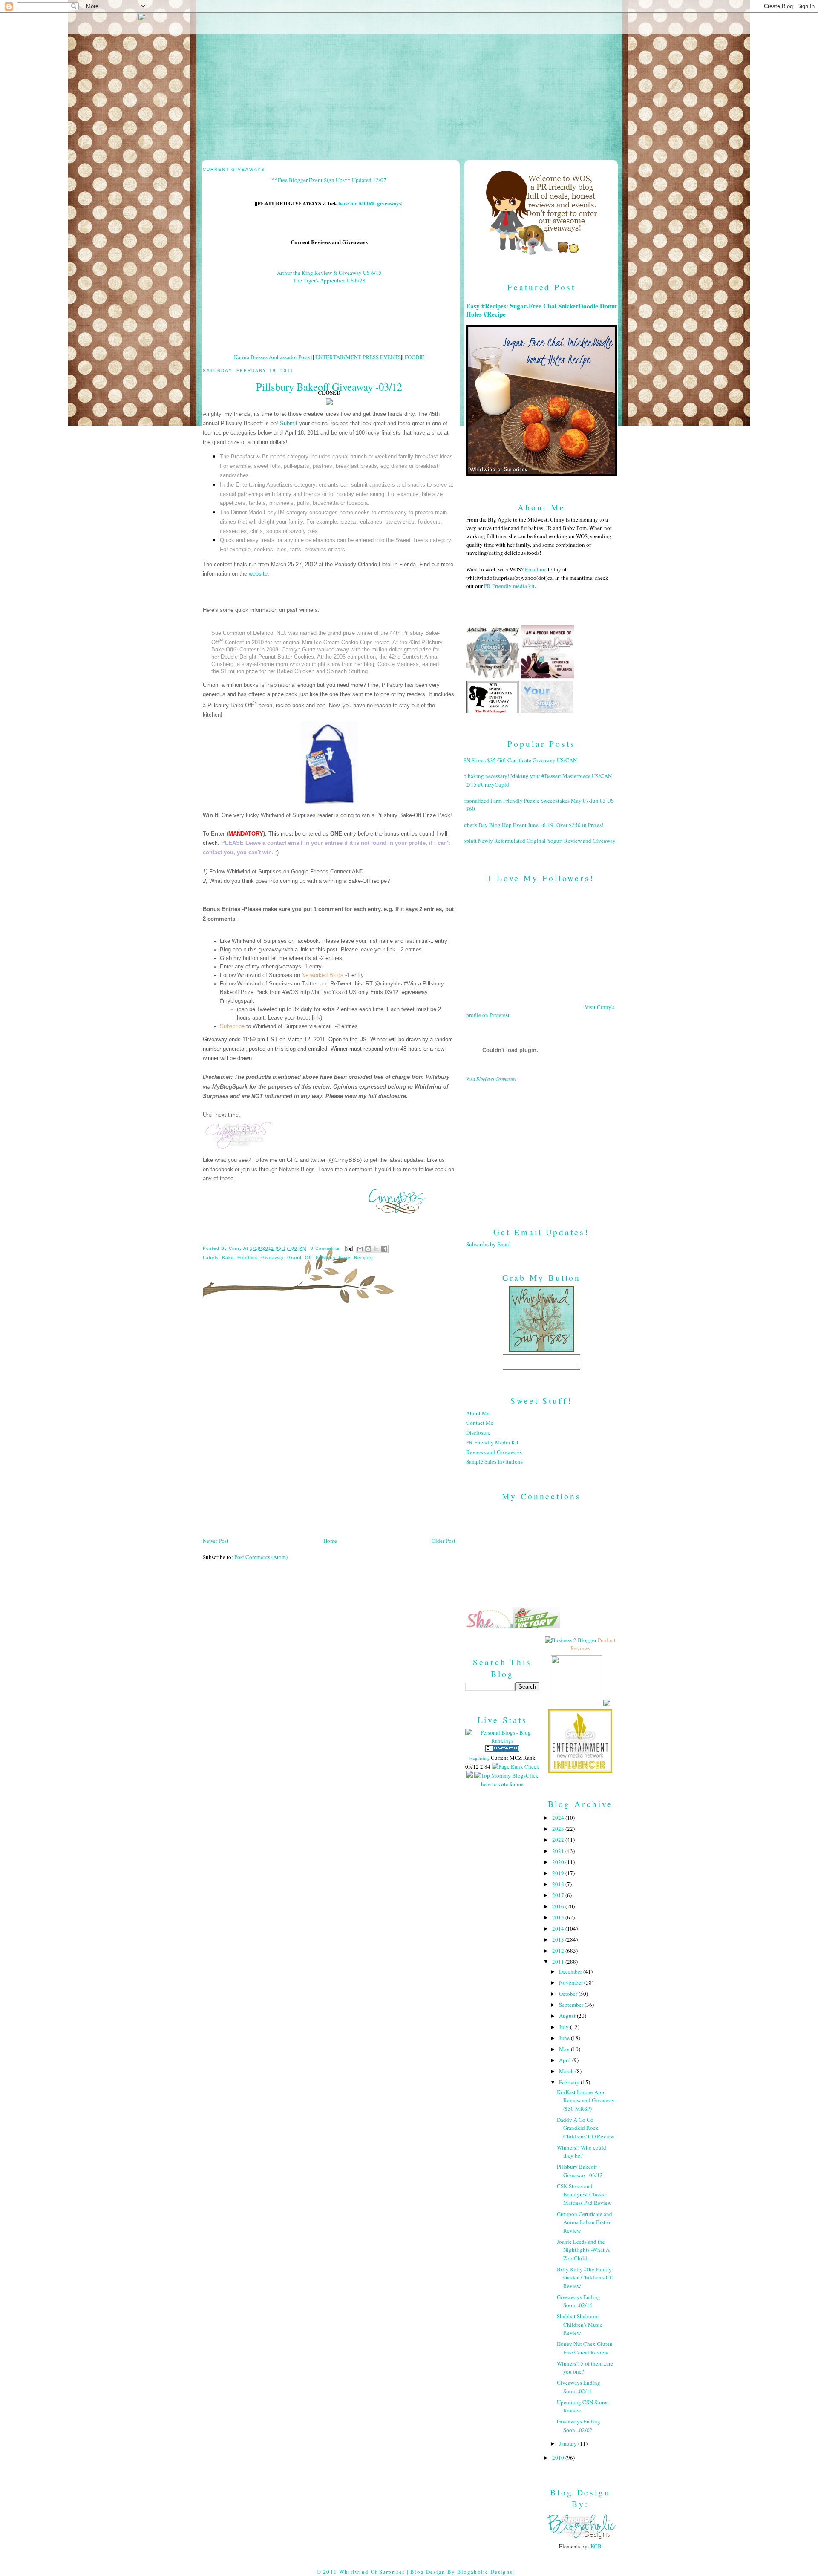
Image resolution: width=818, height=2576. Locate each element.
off (309, 1258)
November (572, 1982)
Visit (491, 1079)
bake (228, 1258)
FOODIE (415, 357)
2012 (559, 1951)
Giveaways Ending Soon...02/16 (579, 2301)
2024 (559, 1818)
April (566, 2060)
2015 (559, 1917)
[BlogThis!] (368, 1249)
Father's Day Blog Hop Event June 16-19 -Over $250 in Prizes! (531, 825)
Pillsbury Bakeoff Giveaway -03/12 (580, 2171)
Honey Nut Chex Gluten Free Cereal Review (585, 2348)
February (570, 2082)
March (567, 2071)
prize (345, 1258)
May (565, 2049)
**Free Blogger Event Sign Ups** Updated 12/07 (329, 180)
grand (294, 1258)
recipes (363, 1258)
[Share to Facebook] (384, 1249)
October (569, 1994)
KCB (596, 2546)
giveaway (272, 1258)
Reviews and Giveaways (494, 1452)
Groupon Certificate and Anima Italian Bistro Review (585, 2222)
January (569, 2443)
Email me (536, 569)
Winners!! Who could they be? (582, 2152)
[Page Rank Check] (516, 1766)
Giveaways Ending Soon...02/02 (579, 2426)
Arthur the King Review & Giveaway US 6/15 (329, 273)
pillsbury (325, 1258)
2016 (559, 1906)
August (568, 2016)
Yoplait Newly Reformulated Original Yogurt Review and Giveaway (538, 841)
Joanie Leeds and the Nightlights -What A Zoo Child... (583, 2250)
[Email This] (360, 1249)
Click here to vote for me (510, 1780)
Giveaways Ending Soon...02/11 (579, 2387)
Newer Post (216, 1541)
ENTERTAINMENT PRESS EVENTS (358, 357)
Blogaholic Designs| (486, 2572)
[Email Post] (349, 1248)
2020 (559, 1862)
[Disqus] (329, 1423)
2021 (559, 1851)
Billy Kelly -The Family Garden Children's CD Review (585, 2278)
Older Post (444, 1541)
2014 (559, 1928)
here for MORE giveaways (370, 203)
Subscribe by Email (488, 1244)
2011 (559, 1962)
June (565, 2038)
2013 (559, 1939)
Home (330, 1541)
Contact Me (480, 1423)
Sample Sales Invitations (494, 1461)
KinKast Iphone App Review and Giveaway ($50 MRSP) (586, 2100)
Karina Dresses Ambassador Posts (272, 357)
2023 (559, 1829)
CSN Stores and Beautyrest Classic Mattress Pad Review (584, 2194)
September (572, 2005)
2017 (559, 1895)
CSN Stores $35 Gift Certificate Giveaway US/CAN (518, 760)
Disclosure (478, 1432)
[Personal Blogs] (502, 1749)
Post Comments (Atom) (261, 1557)
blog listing (480, 1758)
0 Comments (325, 1248)
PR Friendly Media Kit (492, 1442)
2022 (559, 1840)
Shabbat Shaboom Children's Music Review (580, 2324)
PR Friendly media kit (509, 586)
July (565, 2027)
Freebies (248, 1258)
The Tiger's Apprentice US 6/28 (329, 280)
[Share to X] (376, 1249)
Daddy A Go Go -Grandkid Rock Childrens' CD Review (586, 2128)
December (571, 1971)
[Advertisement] (541, 1147)
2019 (559, 1873)
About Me (478, 1413)
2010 (559, 2458)
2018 (559, 1884)
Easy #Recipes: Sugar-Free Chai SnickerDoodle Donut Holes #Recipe (541, 310)
